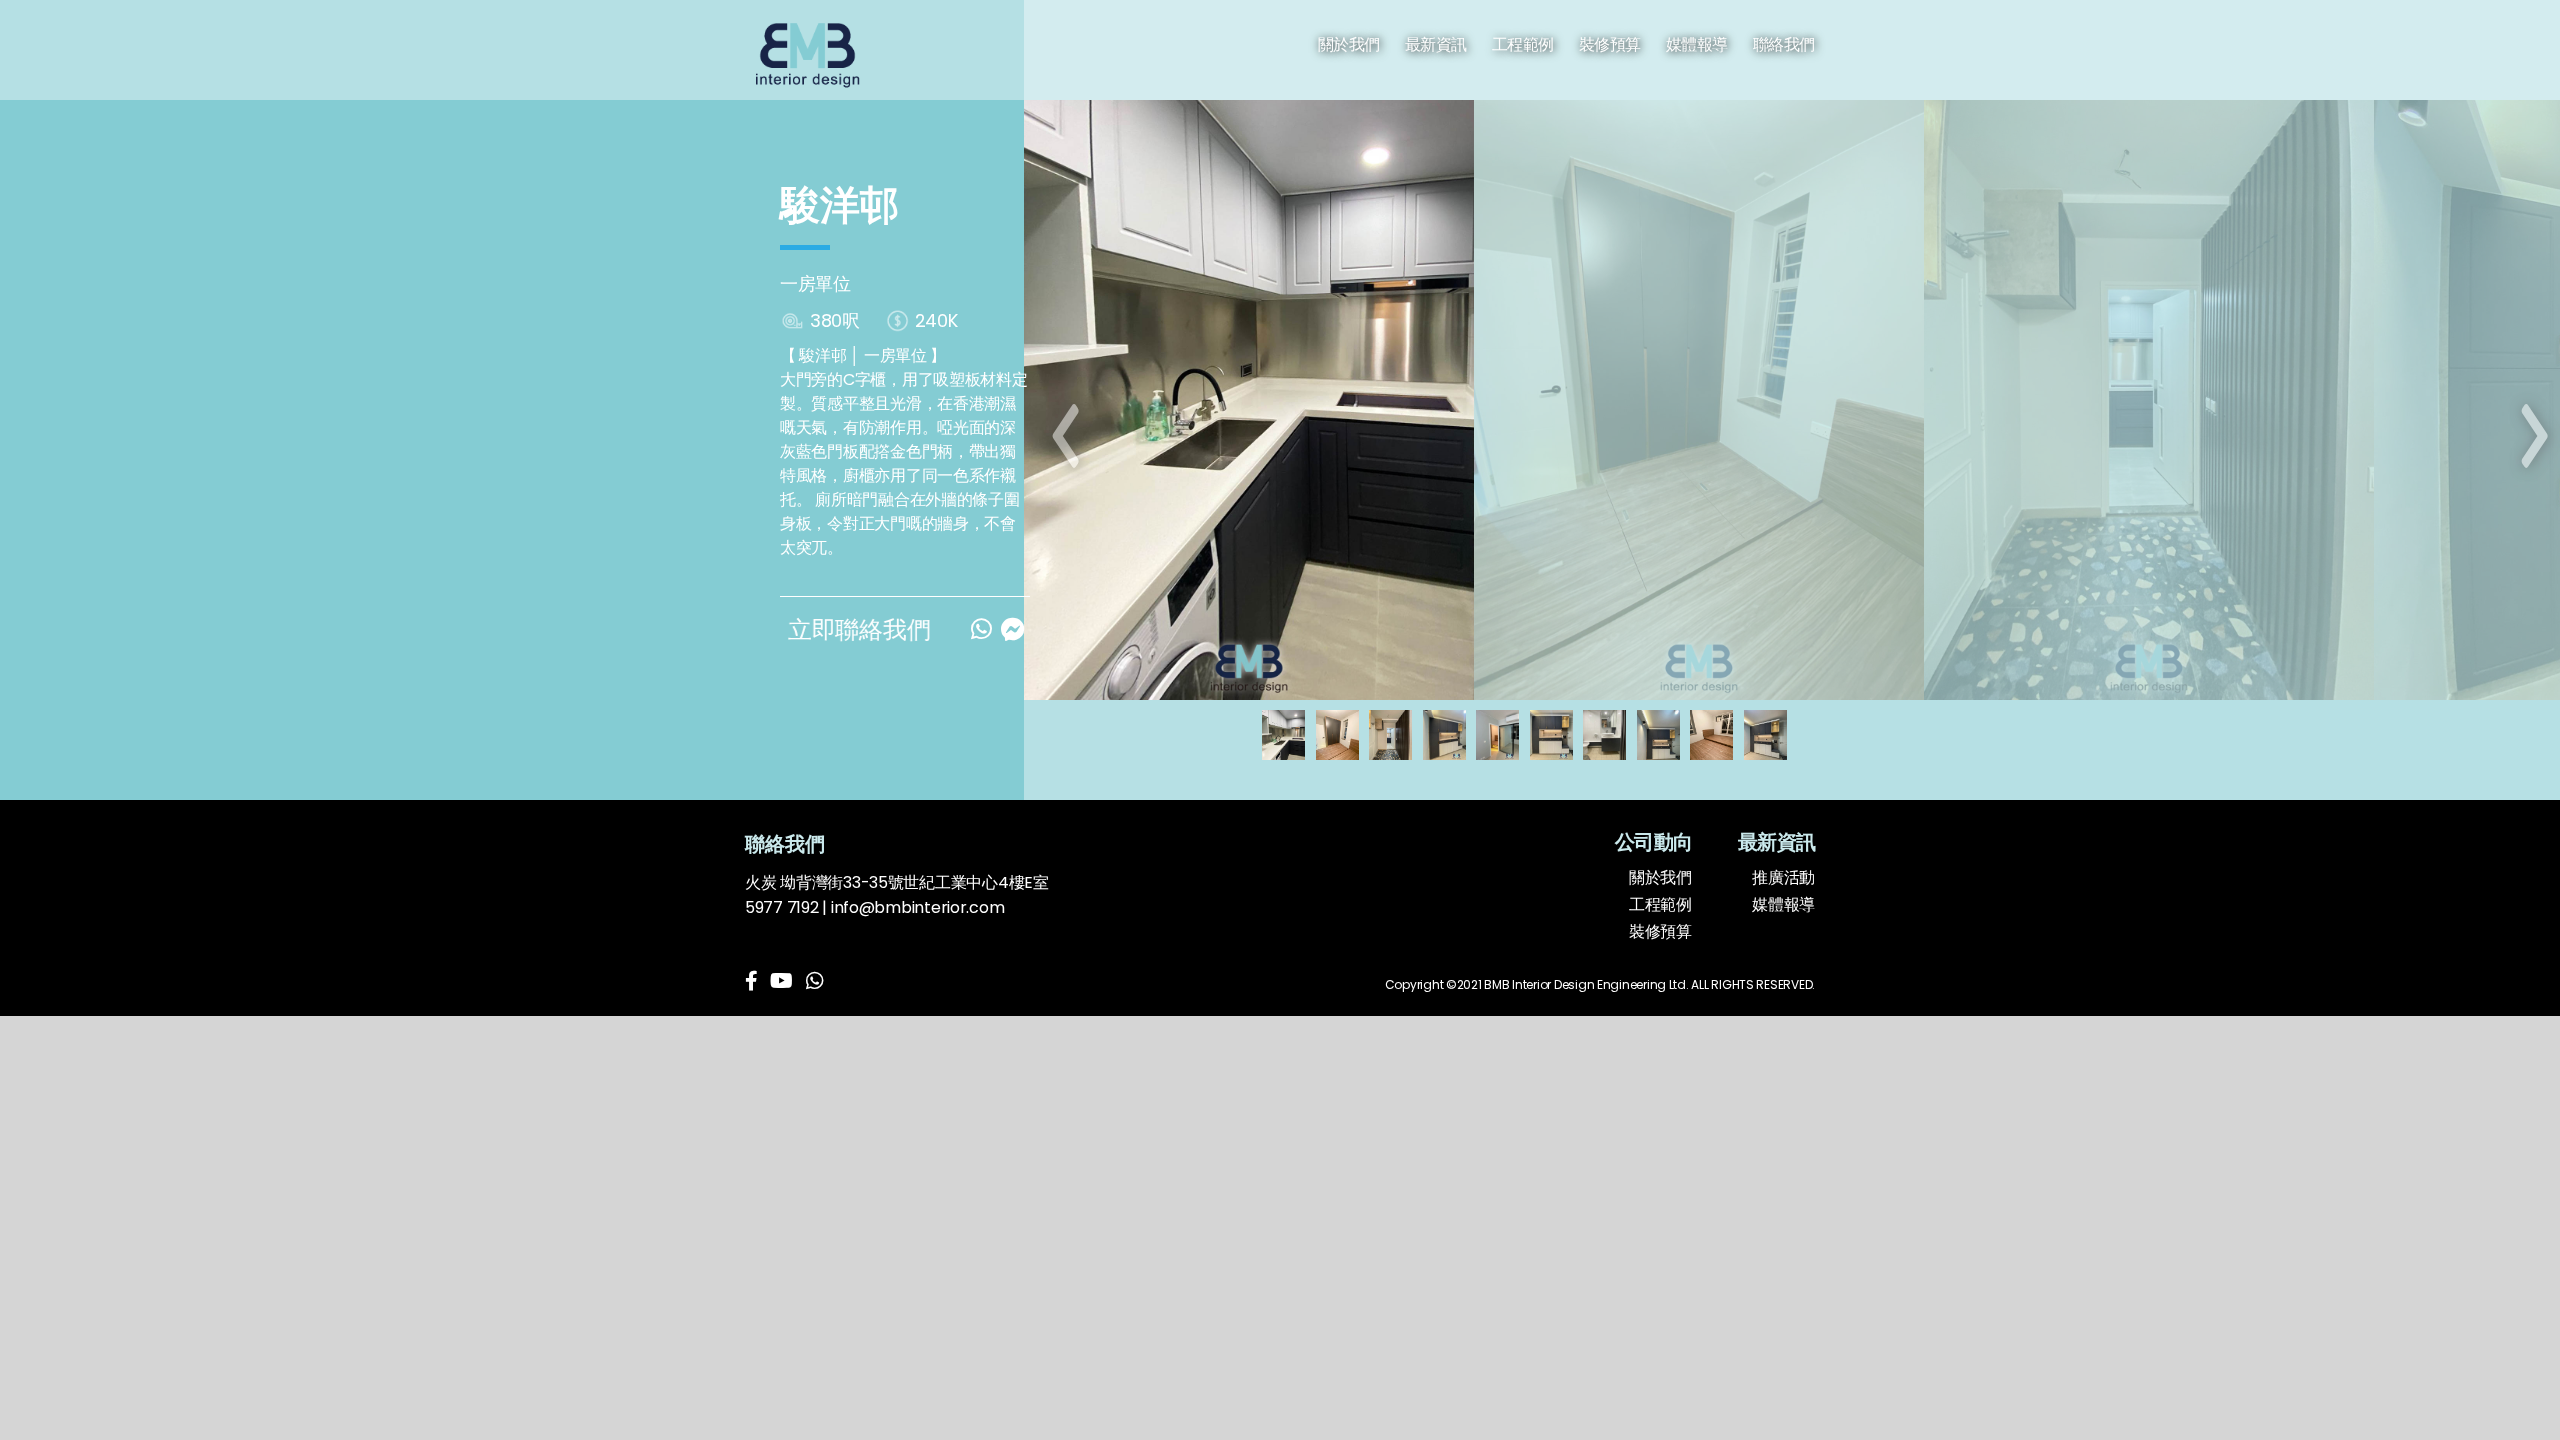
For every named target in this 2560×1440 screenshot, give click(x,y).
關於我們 (1349, 44)
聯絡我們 (1784, 44)
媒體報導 (1697, 44)
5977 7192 (782, 907)
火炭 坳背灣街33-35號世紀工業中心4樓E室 (897, 882)
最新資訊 (1436, 44)
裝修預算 (1610, 44)
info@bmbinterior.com (918, 907)
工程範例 (1523, 44)
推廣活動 (1783, 877)
